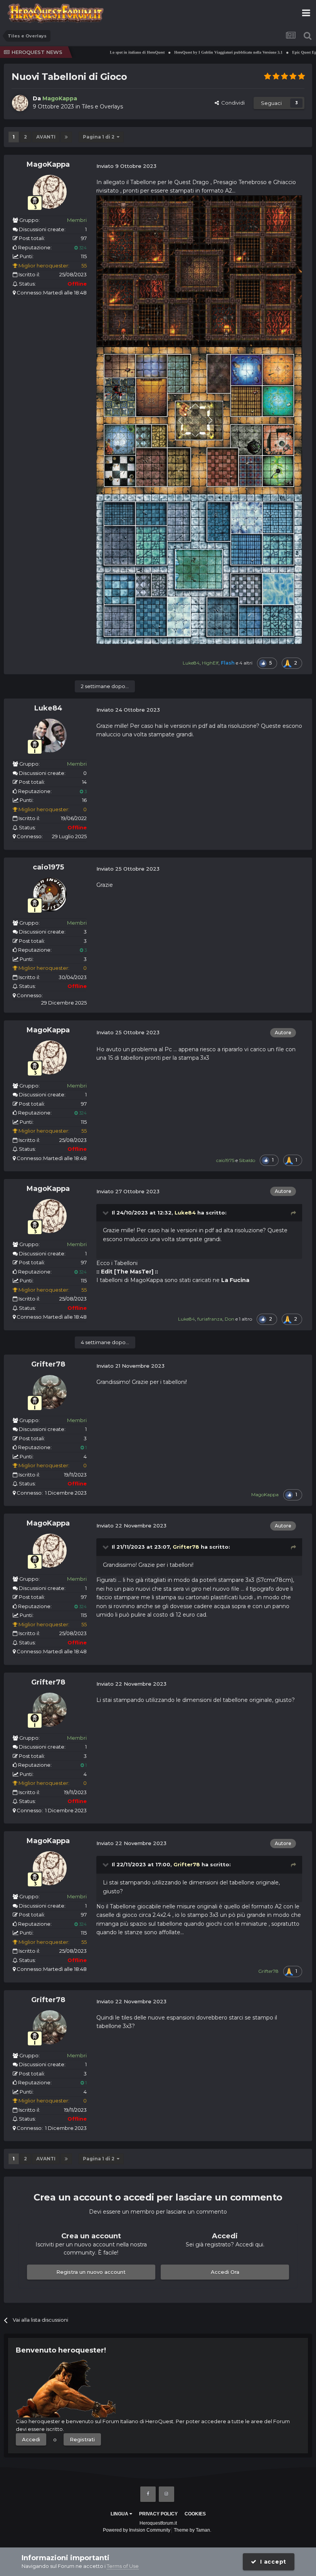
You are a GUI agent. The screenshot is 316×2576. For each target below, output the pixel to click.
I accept (271, 2562)
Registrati (82, 2439)
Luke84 (48, 708)
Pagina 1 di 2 (100, 137)
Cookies (195, 2514)
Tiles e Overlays (102, 107)
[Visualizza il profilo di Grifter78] (50, 1392)
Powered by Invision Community (137, 2530)
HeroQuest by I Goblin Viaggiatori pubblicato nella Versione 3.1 (203, 52)
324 (82, 248)
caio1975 (48, 867)
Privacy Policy (158, 2514)
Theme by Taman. (192, 2530)
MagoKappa (48, 164)
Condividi (232, 103)
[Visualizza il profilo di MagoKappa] (20, 103)
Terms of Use (123, 2566)
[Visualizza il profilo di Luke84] (50, 736)
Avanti (46, 137)
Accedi (31, 2439)
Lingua (120, 2514)
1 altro (245, 1319)
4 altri (246, 663)
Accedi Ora (225, 2272)
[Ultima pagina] (66, 137)
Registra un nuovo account (91, 2272)
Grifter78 (48, 1364)
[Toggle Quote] (106, 1213)
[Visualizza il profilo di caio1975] (50, 895)
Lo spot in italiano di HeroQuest (112, 52)
